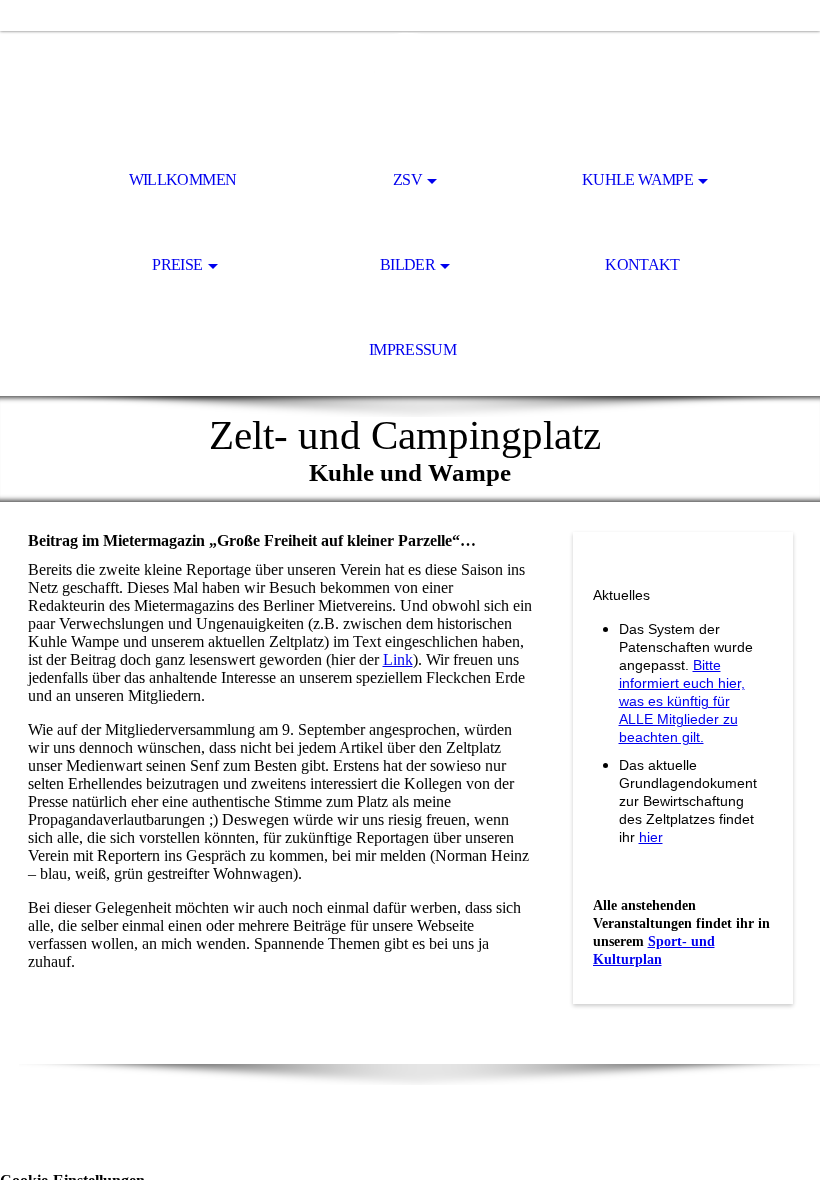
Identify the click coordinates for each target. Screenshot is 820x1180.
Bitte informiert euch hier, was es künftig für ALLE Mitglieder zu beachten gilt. (682, 701)
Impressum (412, 349)
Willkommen (183, 179)
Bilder (407, 264)
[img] (410, 86)
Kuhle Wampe (637, 179)
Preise (177, 264)
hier (651, 837)
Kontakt (642, 264)
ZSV (407, 179)
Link (398, 659)
